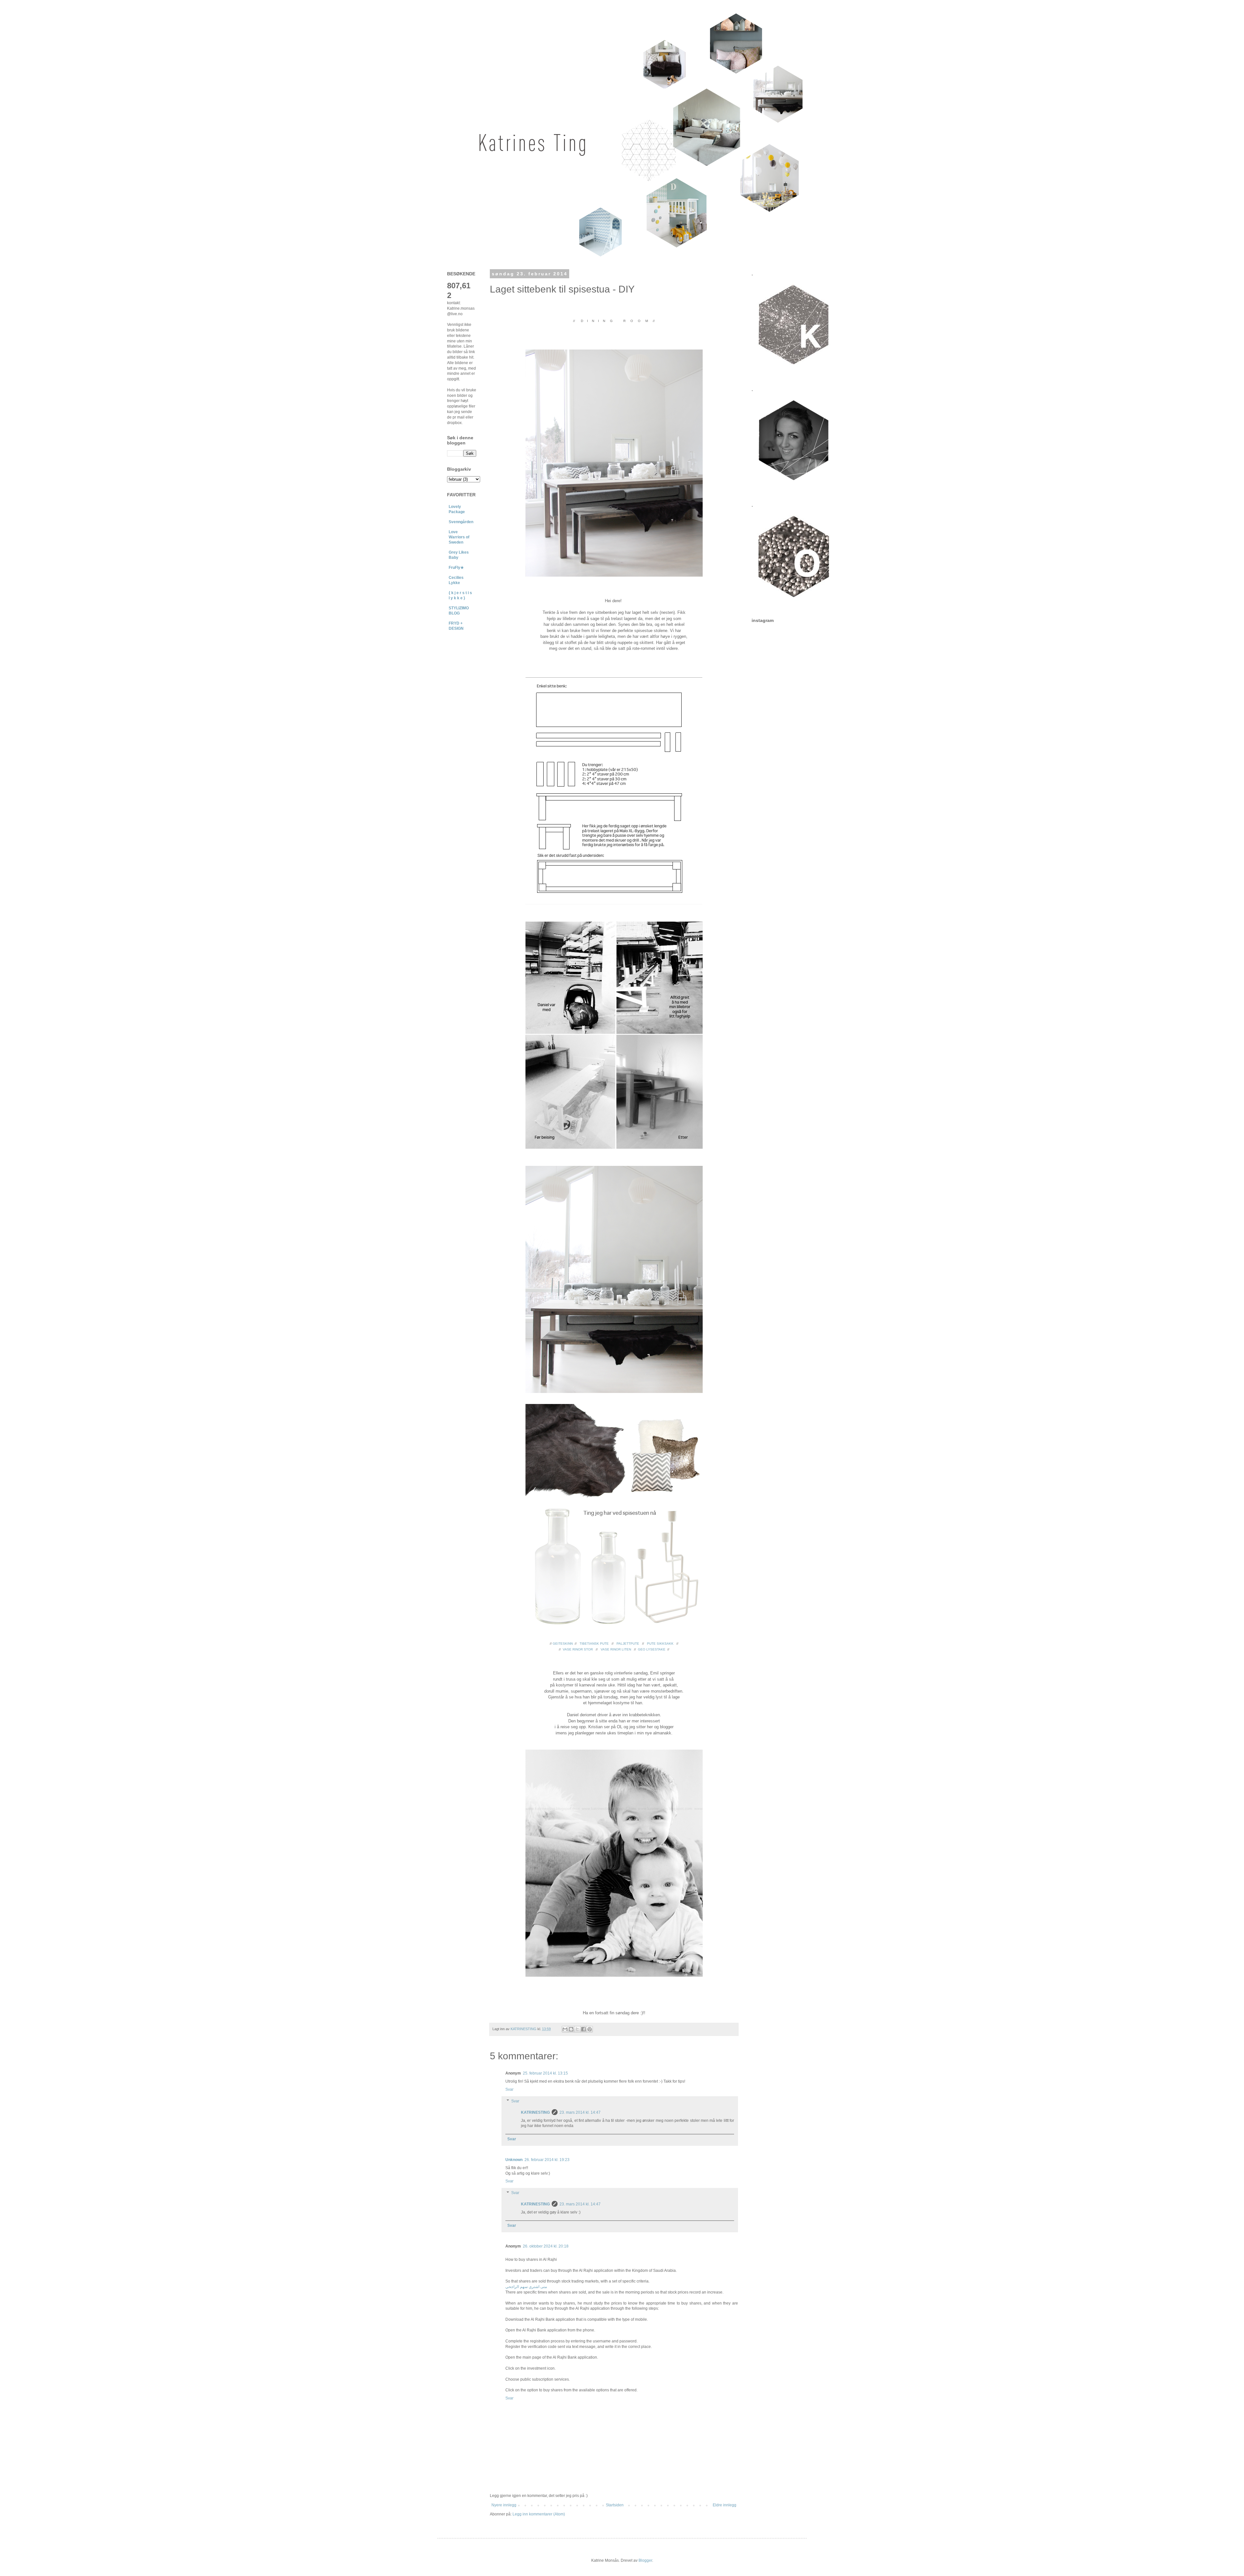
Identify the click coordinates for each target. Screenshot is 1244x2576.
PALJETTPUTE (628, 1644)
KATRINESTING (535, 2112)
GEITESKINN (563, 1644)
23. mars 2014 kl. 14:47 (580, 2112)
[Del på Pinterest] (590, 2029)
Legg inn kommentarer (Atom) (539, 2514)
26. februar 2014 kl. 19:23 (547, 2160)
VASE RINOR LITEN (616, 1649)
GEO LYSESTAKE (652, 1649)
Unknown (514, 2160)
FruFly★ (456, 568)
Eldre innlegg (725, 2505)
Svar (509, 2089)
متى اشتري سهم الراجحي (526, 2287)
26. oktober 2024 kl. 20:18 (546, 2246)
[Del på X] (577, 2029)
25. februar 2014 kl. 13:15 (545, 2073)
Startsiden (615, 2505)
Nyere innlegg (504, 2505)
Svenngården (461, 522)
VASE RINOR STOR (578, 1649)
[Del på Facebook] (583, 2029)
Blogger (645, 2560)
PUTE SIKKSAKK (660, 1644)
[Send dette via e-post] (565, 2029)
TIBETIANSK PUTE (594, 1644)
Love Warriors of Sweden (459, 537)
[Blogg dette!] (571, 2029)
